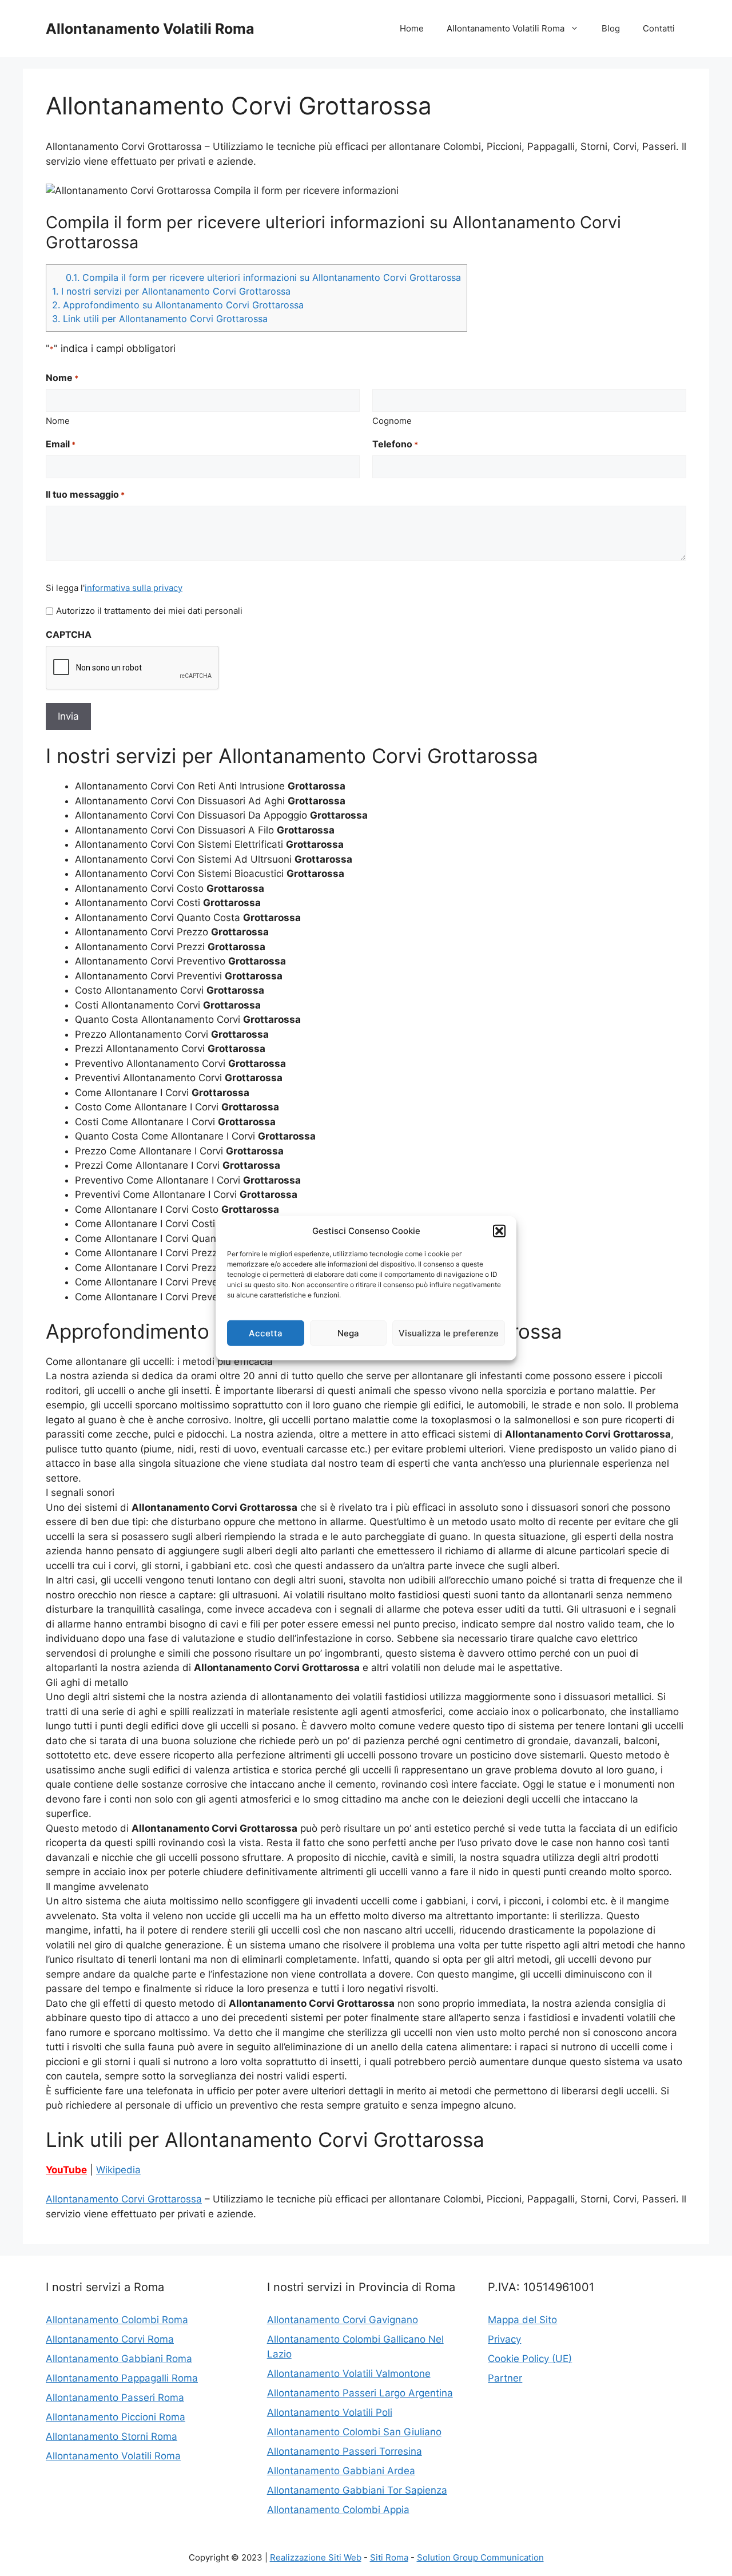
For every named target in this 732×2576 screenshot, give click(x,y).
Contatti (659, 28)
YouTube (66, 2170)
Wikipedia (118, 2170)
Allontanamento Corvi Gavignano (343, 2320)
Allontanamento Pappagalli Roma (122, 2378)
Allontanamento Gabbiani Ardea (341, 2471)
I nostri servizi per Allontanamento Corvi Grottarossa (171, 291)
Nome (58, 421)
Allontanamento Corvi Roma (110, 2339)
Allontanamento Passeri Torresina (345, 2451)
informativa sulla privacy (134, 588)
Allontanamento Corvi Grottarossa (124, 2199)
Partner (505, 2378)
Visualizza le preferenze (449, 1333)
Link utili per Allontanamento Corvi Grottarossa (160, 319)
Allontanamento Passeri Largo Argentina (360, 2393)
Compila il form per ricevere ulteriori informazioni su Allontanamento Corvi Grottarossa (263, 277)
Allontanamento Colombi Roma (117, 2320)
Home (412, 28)
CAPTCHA (69, 634)
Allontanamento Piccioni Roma (116, 2417)
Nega (348, 1333)
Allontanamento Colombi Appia (338, 2510)
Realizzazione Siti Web (316, 2557)
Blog (611, 28)
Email (61, 444)
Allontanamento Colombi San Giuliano (354, 2432)
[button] (499, 1231)
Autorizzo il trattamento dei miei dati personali (149, 611)
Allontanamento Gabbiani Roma (119, 2359)
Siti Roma (389, 2557)
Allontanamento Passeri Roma (115, 2398)
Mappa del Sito (522, 2320)
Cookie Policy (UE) (530, 2359)
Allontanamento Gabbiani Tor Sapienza (357, 2490)
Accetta (266, 1333)
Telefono (395, 444)
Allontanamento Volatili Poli (330, 2412)
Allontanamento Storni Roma (112, 2436)
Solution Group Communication (480, 2557)
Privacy (504, 2339)
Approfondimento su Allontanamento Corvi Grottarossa (178, 305)
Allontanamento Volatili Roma (150, 29)
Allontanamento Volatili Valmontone (349, 2373)
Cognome (392, 421)
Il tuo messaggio (85, 494)
